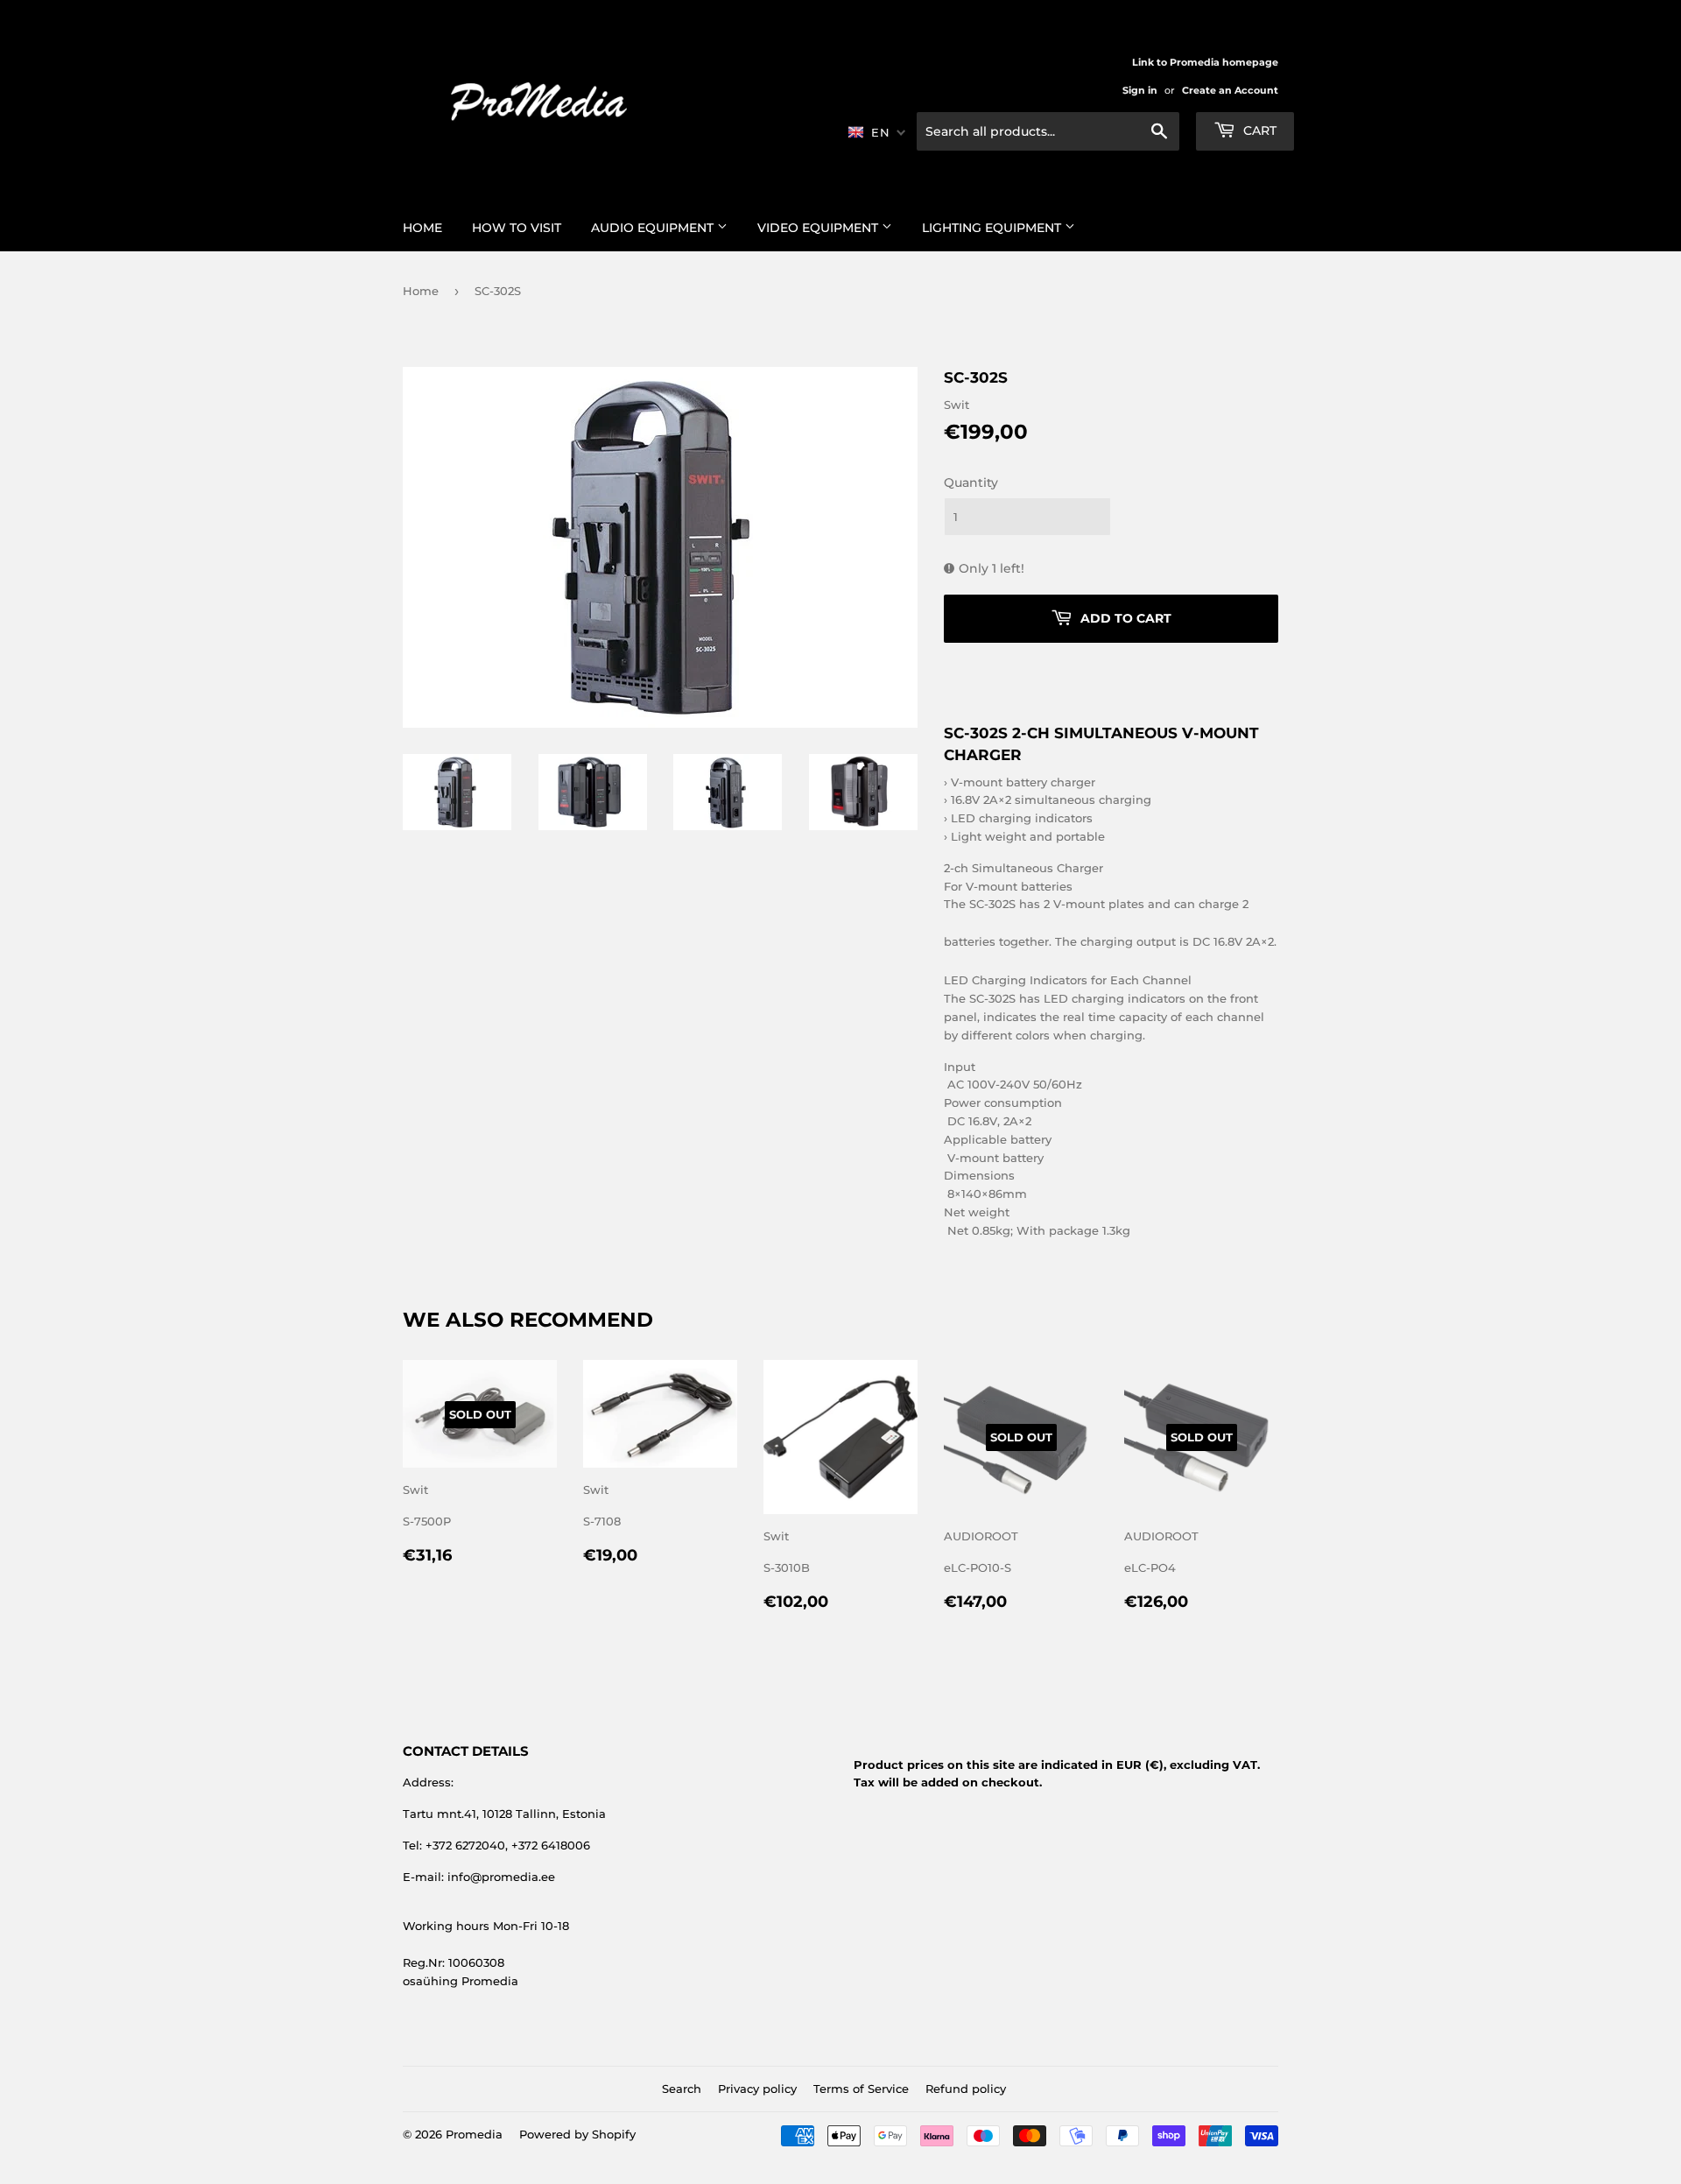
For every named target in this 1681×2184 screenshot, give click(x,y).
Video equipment (819, 228)
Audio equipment (654, 228)
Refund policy (966, 2089)
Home (422, 228)
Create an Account (1230, 90)
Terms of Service (861, 2089)
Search (682, 2089)
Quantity (971, 483)
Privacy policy (757, 2089)
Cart (1258, 130)
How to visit (517, 228)
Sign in (1140, 90)
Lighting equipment (993, 228)
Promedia (474, 2134)
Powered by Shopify (577, 2134)
